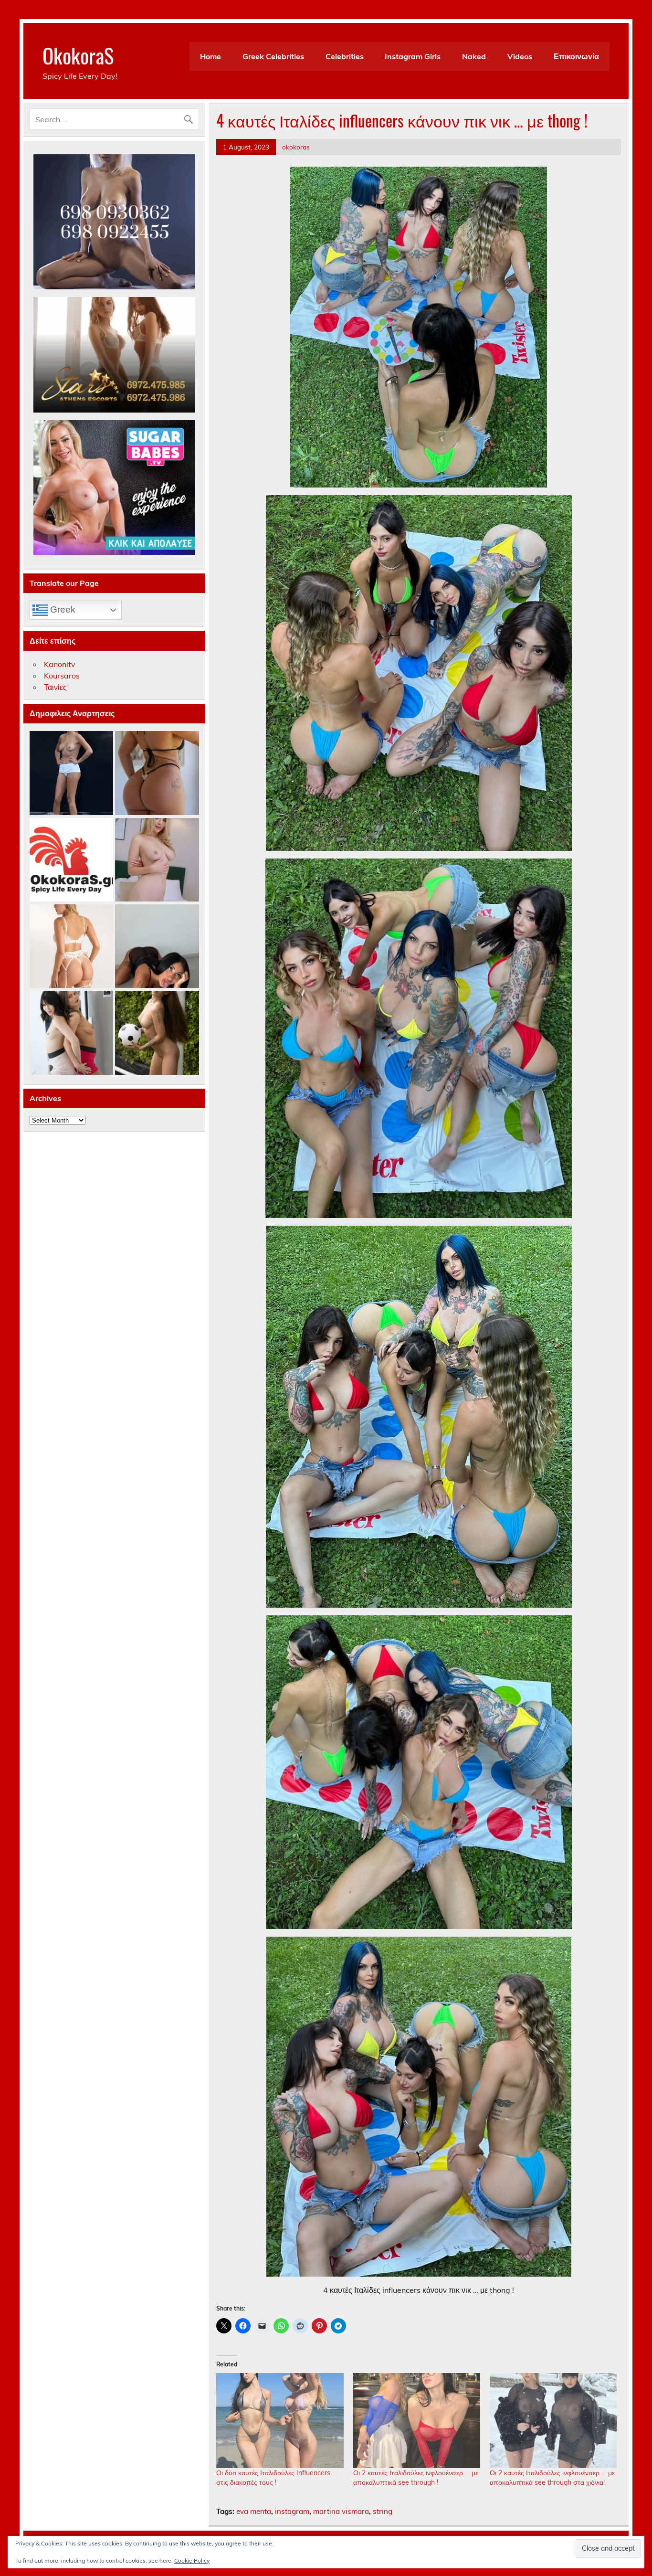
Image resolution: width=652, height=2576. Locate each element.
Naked (474, 56)
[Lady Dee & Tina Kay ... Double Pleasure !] (71, 1033)
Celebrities (345, 56)
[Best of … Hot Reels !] (71, 860)
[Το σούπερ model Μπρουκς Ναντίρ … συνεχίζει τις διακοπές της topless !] (71, 773)
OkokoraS (78, 55)
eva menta (254, 2511)
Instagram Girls (413, 56)
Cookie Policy (192, 2560)
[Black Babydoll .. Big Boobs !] (157, 947)
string (383, 2511)
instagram (292, 2511)
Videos (520, 56)
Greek (62, 610)
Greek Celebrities (273, 56)
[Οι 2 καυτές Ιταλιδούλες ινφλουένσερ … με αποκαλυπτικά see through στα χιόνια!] (553, 2421)
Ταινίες (55, 687)
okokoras (296, 147)
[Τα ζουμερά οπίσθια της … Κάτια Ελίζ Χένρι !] (157, 773)
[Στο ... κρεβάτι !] (157, 860)
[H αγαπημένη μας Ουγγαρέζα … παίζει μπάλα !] (157, 1033)
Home (210, 56)
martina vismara (341, 2511)
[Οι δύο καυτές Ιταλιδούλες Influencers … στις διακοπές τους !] (280, 2421)
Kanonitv (60, 664)
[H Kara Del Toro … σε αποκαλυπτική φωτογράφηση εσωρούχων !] (71, 947)
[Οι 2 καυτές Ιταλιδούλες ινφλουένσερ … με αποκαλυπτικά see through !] (417, 2421)
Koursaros (62, 676)
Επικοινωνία (576, 56)
